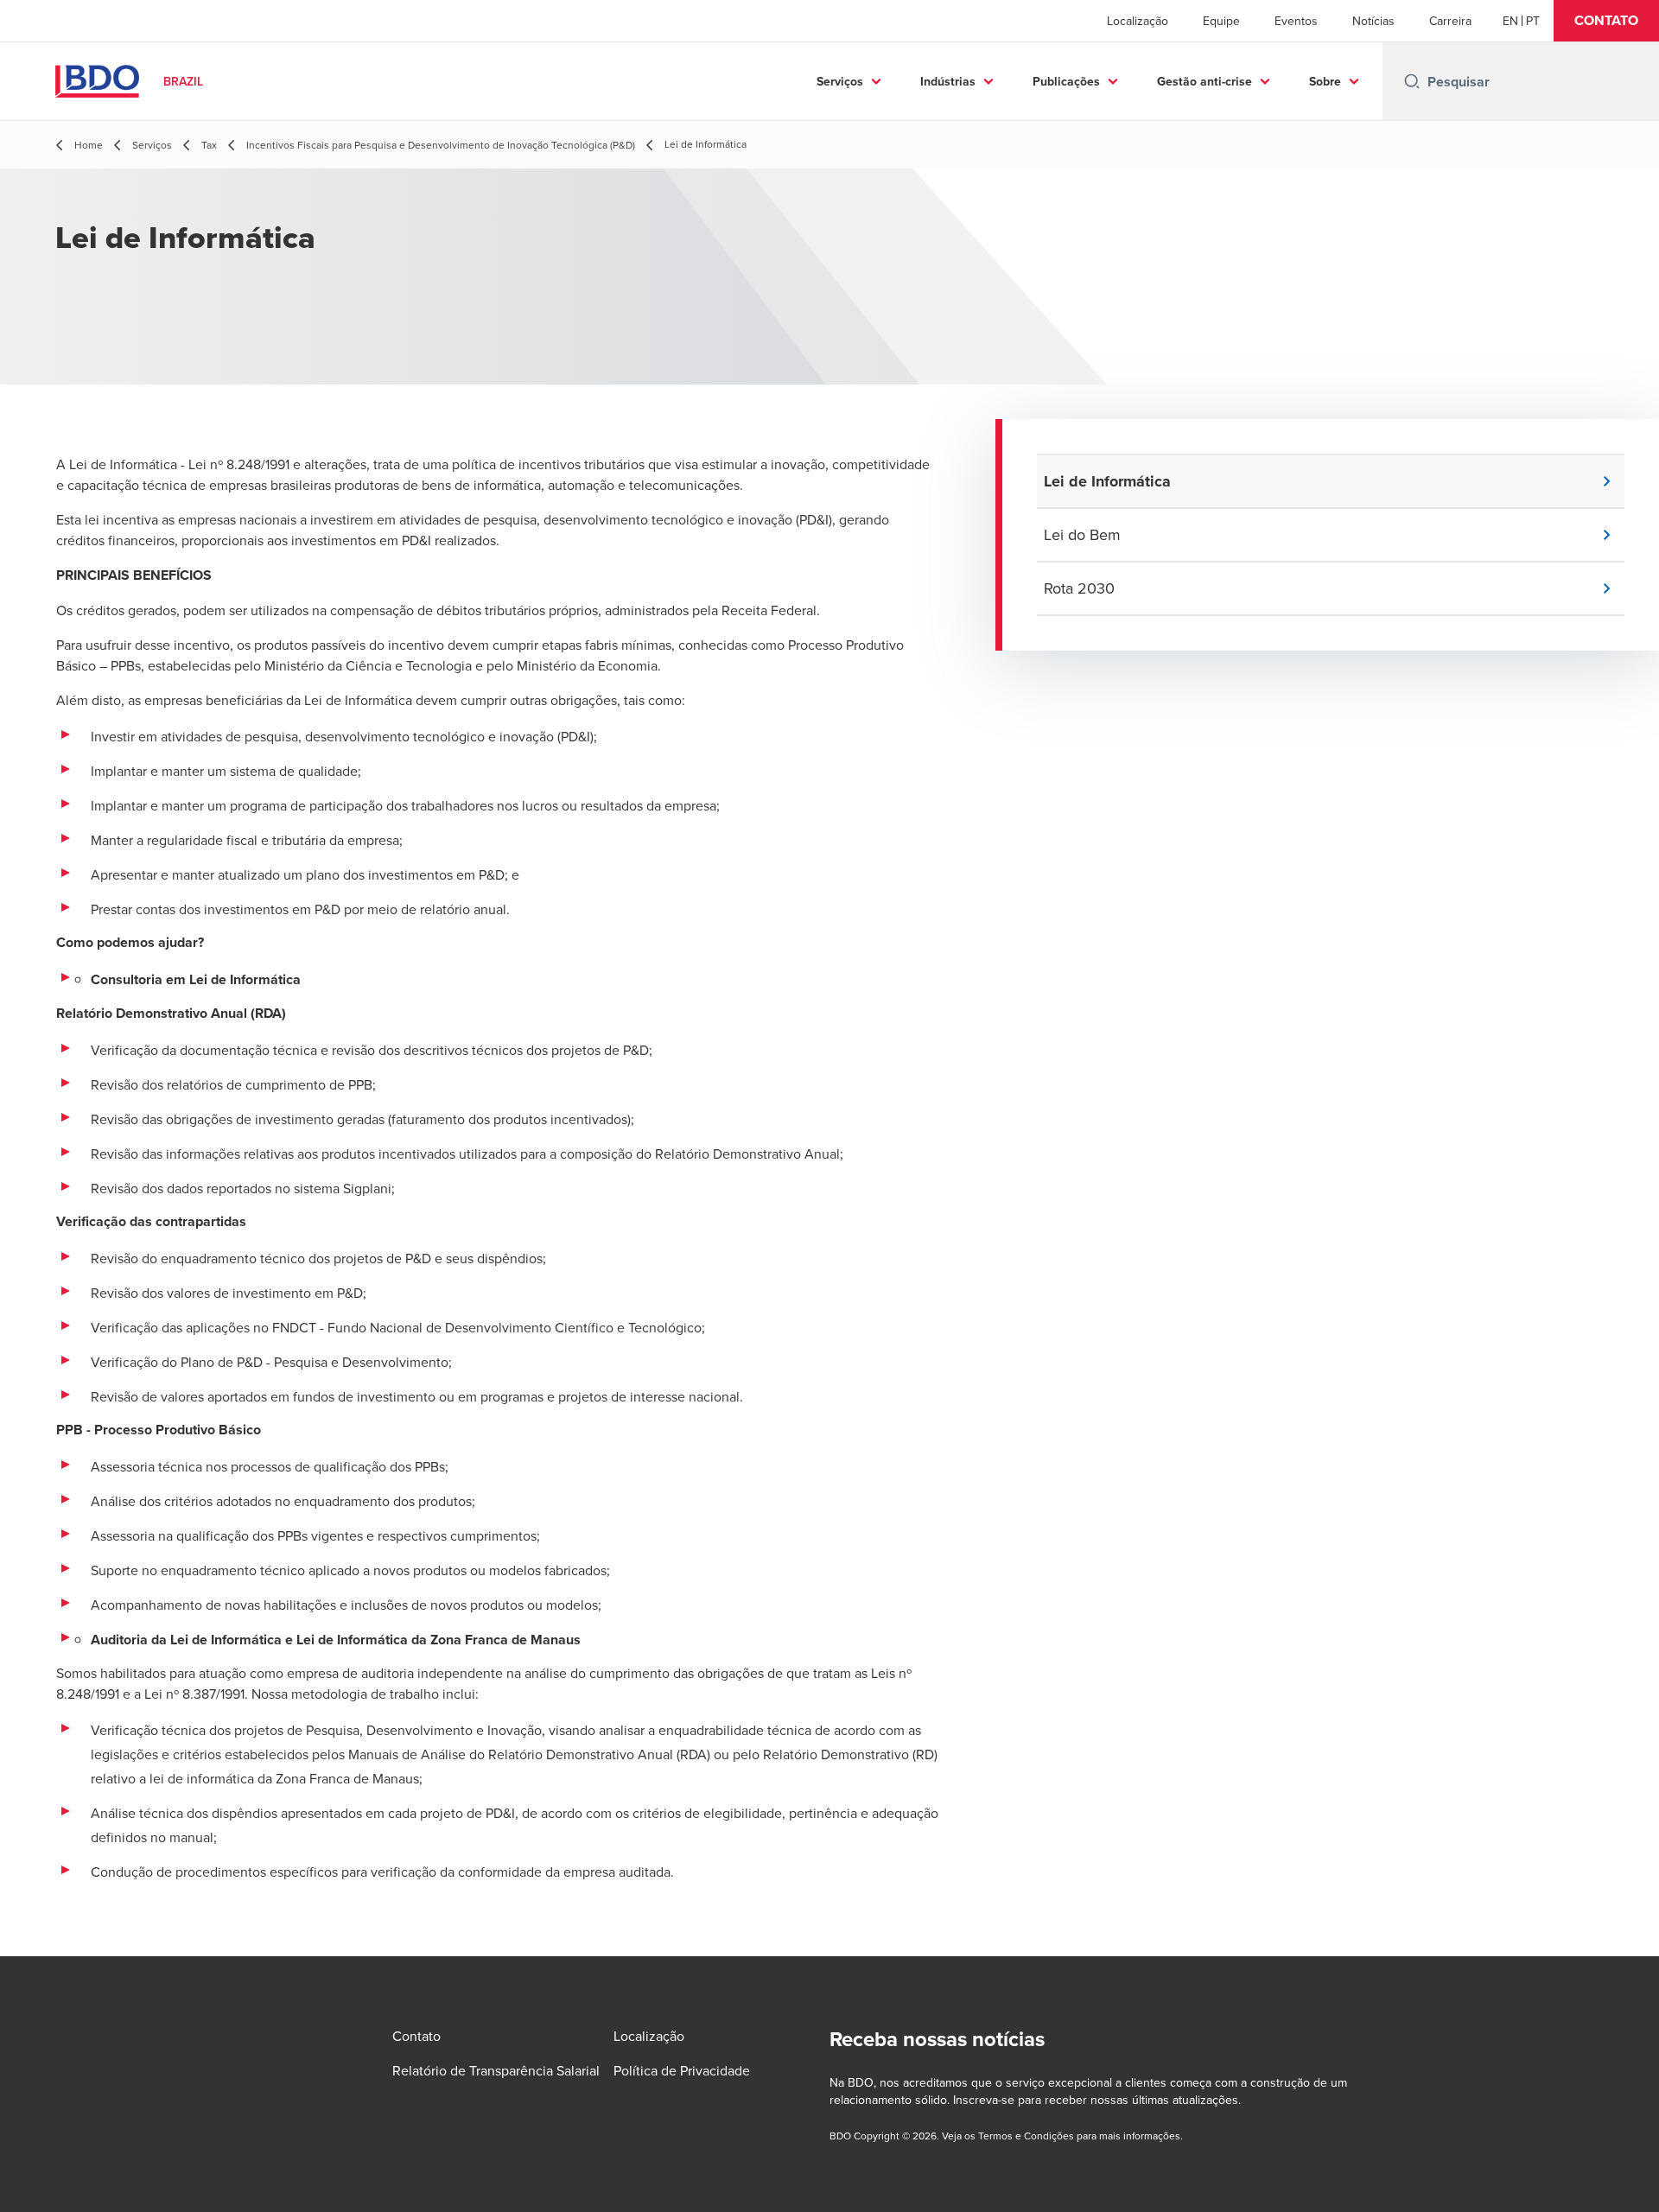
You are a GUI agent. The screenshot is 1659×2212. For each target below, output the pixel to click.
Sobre (1325, 81)
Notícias (1373, 21)
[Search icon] (1412, 81)
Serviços (840, 81)
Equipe (1221, 21)
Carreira (1450, 21)
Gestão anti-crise (1205, 81)
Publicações (1066, 81)
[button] (1606, 21)
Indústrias (948, 81)
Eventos (1296, 21)
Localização (1138, 21)
